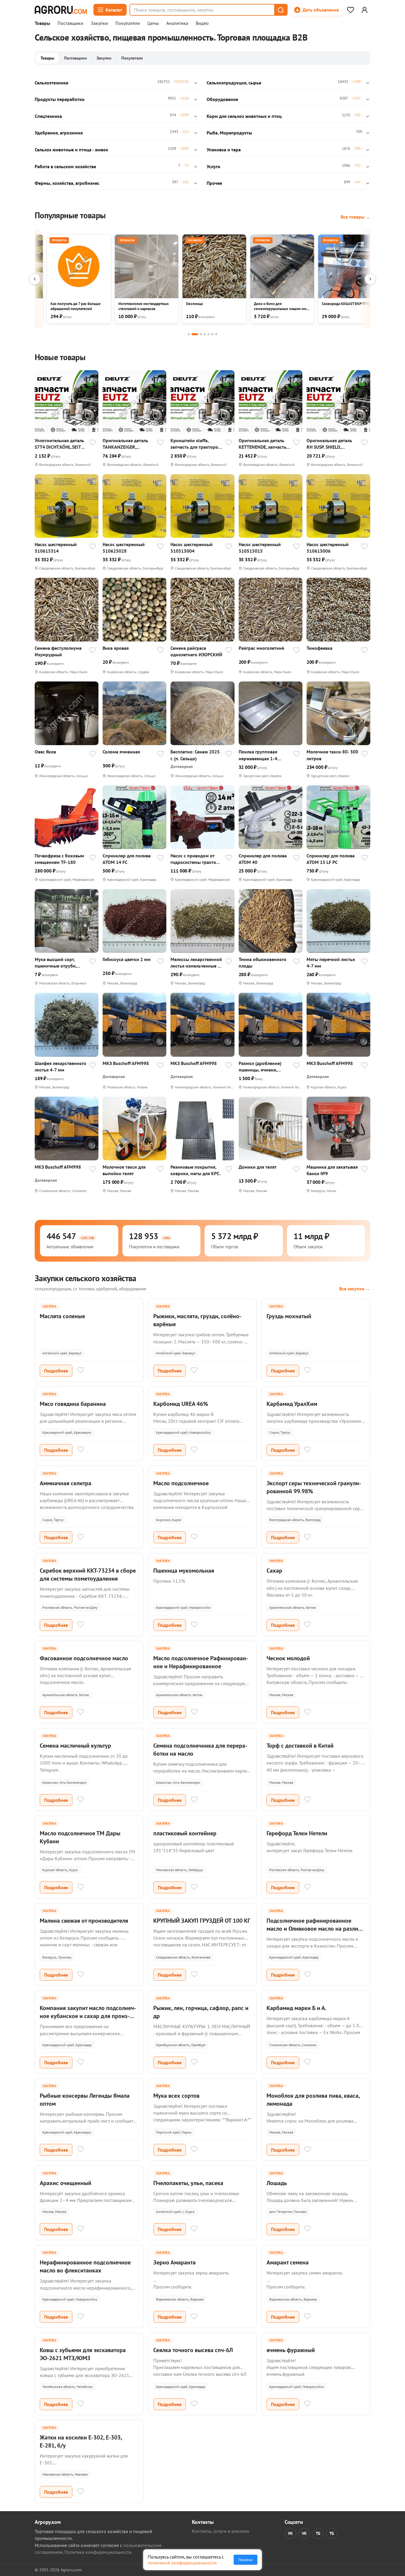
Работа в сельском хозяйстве (65, 166)
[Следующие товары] (370, 279)
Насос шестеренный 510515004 (192, 548)
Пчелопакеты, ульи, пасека (188, 2183)
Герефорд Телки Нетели (297, 1833)
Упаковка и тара (224, 150)
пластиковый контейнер (185, 1833)
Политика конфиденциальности (98, 2552)
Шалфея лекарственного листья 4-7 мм (60, 1066)
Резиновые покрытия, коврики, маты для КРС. (196, 1170)
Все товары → (355, 217)
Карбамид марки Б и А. (296, 2008)
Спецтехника (48, 116)
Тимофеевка (319, 648)
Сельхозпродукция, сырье (234, 83)
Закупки (99, 23)
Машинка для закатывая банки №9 (332, 1170)
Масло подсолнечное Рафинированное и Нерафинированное (201, 1662)
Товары (42, 23)
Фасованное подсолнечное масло (84, 1658)
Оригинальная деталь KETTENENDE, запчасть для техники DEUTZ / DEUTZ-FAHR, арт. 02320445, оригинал (263, 444)
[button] (280, 10)
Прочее (214, 183)
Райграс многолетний (262, 648)
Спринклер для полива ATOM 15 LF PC (331, 859)
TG (318, 2533)
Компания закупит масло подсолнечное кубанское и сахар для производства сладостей (88, 2016)
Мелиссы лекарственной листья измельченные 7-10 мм (196, 963)
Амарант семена (288, 2262)
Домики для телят (258, 1167)
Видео (202, 23)
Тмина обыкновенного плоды (263, 963)
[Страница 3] (201, 334)
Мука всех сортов (176, 2096)
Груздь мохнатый (289, 1316)
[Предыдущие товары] (35, 279)
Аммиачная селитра (66, 1483)
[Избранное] (350, 10)
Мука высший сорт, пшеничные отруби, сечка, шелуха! (56, 963)
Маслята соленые (62, 1316)
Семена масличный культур (75, 1746)
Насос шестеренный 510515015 (260, 548)
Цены (153, 23)
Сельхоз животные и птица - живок (71, 150)
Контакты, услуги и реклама (220, 2531)
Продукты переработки (60, 99)
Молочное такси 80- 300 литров (332, 755)
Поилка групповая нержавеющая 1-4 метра (258, 755)
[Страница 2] (195, 334)
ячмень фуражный (291, 2350)
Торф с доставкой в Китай (300, 1746)
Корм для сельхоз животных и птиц (244, 116)
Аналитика (177, 23)
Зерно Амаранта (174, 2262)
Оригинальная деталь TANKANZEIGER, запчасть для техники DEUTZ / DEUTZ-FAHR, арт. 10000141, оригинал (125, 444)
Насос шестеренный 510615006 (328, 548)
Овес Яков (45, 752)
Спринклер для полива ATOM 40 (263, 859)
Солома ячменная (121, 752)
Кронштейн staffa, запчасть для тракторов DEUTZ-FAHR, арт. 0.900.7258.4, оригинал (196, 444)
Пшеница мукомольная (184, 1571)
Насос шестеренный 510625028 (124, 548)
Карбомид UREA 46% (181, 1404)
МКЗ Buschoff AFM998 (126, 1063)
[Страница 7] (216, 334)
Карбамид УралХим (292, 1404)
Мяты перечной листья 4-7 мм (331, 963)
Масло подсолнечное (181, 1483)
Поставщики (70, 23)
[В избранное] (93, 443)
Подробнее (56, 1371)
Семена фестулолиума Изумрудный (58, 651)
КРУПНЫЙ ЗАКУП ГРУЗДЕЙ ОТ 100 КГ (202, 1921)
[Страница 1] (189, 334)
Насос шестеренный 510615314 (56, 548)
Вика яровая (116, 648)
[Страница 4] (205, 334)
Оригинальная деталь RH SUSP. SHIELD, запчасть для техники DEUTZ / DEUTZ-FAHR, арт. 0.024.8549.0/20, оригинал (329, 444)
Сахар (274, 1571)
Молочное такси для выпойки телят (124, 1170)
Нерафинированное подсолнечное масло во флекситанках (85, 2266)
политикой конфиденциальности (182, 2563)
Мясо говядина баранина (73, 1404)
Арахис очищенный (66, 2183)
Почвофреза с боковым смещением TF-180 (59, 859)
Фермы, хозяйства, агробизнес (67, 183)
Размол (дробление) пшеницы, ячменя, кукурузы (260, 1067)
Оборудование (222, 99)
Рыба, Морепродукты (229, 133)
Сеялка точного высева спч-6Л (193, 2350)
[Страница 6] (212, 334)
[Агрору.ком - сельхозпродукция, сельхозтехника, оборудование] (61, 10)
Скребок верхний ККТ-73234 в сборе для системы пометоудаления (88, 1575)
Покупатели (128, 23)
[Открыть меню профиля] (364, 10)
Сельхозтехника (51, 83)
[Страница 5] (209, 334)
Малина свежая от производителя (84, 1921)
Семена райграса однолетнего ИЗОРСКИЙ (196, 651)
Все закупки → (355, 1289)
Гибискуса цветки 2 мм (127, 959)
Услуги (213, 166)
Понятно (245, 2560)
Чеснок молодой (288, 1658)
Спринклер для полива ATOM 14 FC (127, 859)
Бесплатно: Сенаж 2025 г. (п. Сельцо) (195, 755)
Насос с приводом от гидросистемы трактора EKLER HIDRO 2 (196, 859)
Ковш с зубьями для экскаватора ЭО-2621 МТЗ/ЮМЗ (83, 2354)
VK (290, 2533)
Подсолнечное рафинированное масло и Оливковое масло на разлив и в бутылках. (314, 1929)
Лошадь (277, 2183)
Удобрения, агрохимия (59, 133)
